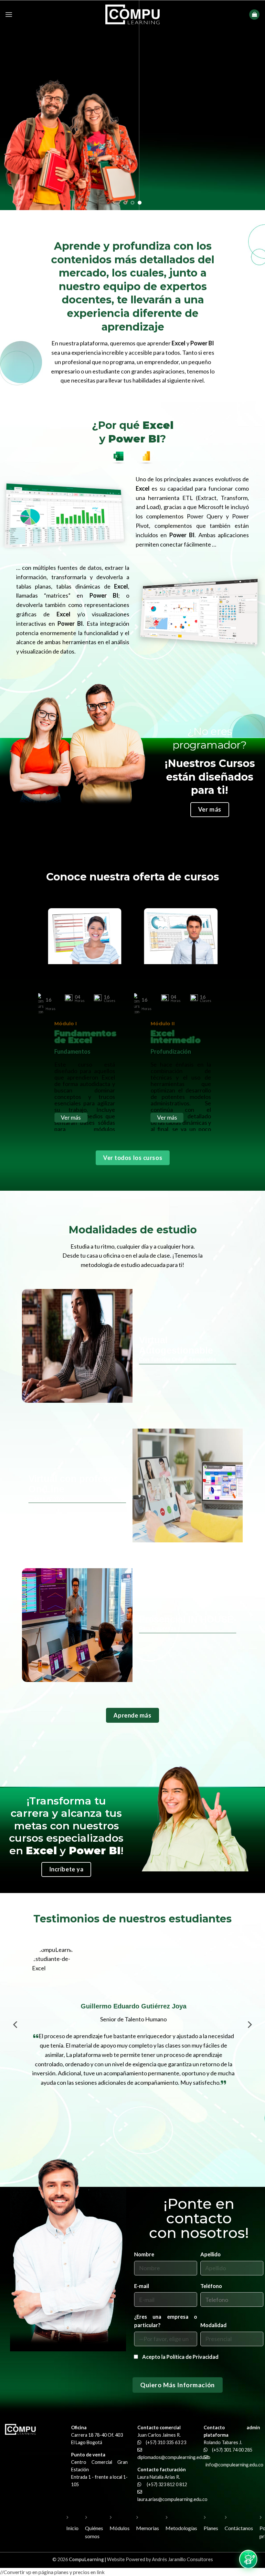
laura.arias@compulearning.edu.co (172, 2499)
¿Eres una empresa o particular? (166, 2321)
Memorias (148, 2528)
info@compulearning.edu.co (234, 2465)
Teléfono (211, 2286)
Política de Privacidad (192, 2357)
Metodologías (181, 2528)
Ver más (71, 1117)
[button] (9, 14)
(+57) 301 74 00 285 (232, 2450)
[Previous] (16, 2034)
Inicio (72, 2528)
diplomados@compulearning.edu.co (174, 2457)
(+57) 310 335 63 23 (166, 2442)
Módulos (120, 2528)
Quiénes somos (94, 2532)
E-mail (142, 2286)
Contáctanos (239, 2528)
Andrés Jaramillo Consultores (182, 2559)
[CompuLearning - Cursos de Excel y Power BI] (132, 14)
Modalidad (213, 2325)
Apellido (211, 2255)
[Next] (249, 2034)
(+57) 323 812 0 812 (167, 2484)
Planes (211, 2528)
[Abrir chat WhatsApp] (248, 2559)
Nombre (144, 2255)
